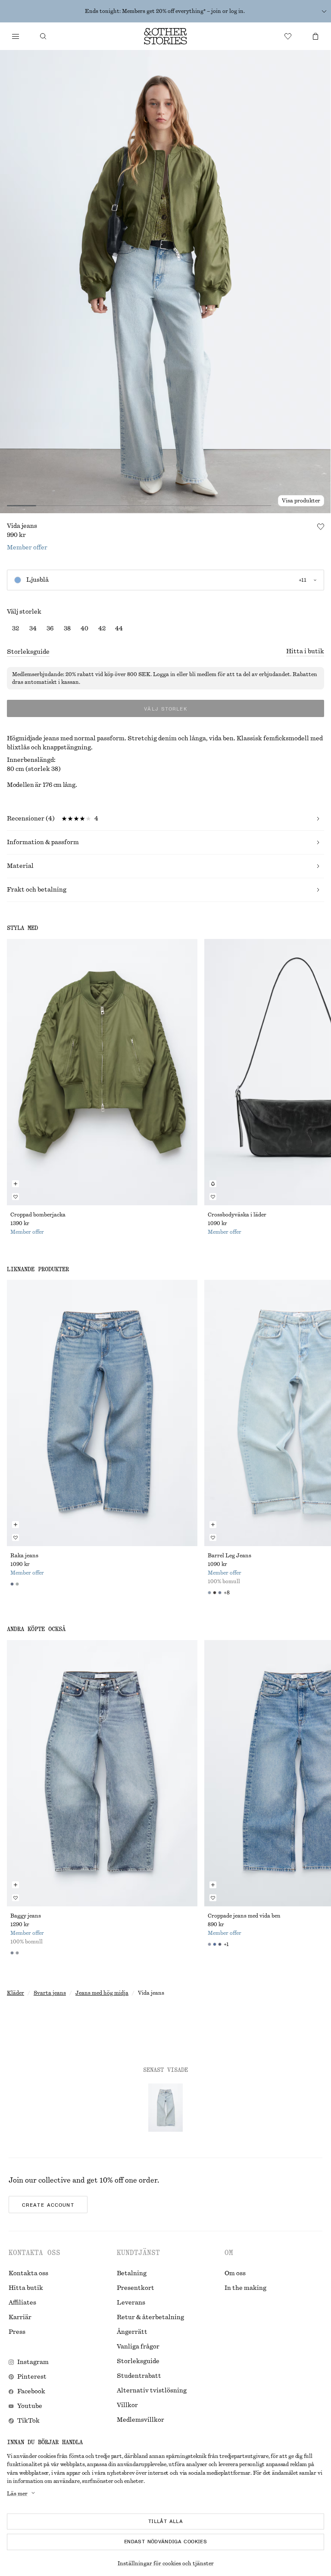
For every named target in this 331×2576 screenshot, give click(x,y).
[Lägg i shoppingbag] (16, 1184)
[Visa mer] (324, 11)
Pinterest (32, 2377)
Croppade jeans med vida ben (244, 1916)
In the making (245, 2288)
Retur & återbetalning (150, 2317)
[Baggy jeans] (102, 1773)
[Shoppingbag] (315, 36)
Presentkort (136, 2288)
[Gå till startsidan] (165, 36)
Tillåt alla (165, 2521)
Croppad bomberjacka (38, 1215)
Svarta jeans (50, 1993)
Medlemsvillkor (141, 2420)
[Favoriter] (288, 36)
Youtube (30, 2406)
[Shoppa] (16, 36)
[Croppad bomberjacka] (102, 1072)
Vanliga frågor (138, 2347)
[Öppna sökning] (43, 36)
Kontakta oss (28, 2273)
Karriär (20, 2317)
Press (17, 2332)
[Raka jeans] (102, 1413)
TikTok (28, 2421)
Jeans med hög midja (102, 1993)
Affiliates (22, 2303)
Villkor (127, 2405)
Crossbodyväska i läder (237, 1215)
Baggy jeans (26, 1916)
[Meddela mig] (213, 1184)
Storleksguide (28, 652)
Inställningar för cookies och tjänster (166, 2564)
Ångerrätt (132, 2332)
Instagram (33, 2362)
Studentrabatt (139, 2376)
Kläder (16, 1993)
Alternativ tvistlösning (152, 2391)
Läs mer (17, 2494)
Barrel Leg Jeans (230, 1556)
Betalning (132, 2273)
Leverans (131, 2303)
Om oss (235, 2273)
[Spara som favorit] (321, 527)
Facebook (31, 2392)
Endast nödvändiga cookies (165, 2542)
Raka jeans (24, 1556)
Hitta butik (26, 2288)
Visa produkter (301, 501)
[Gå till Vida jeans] (165, 2108)
